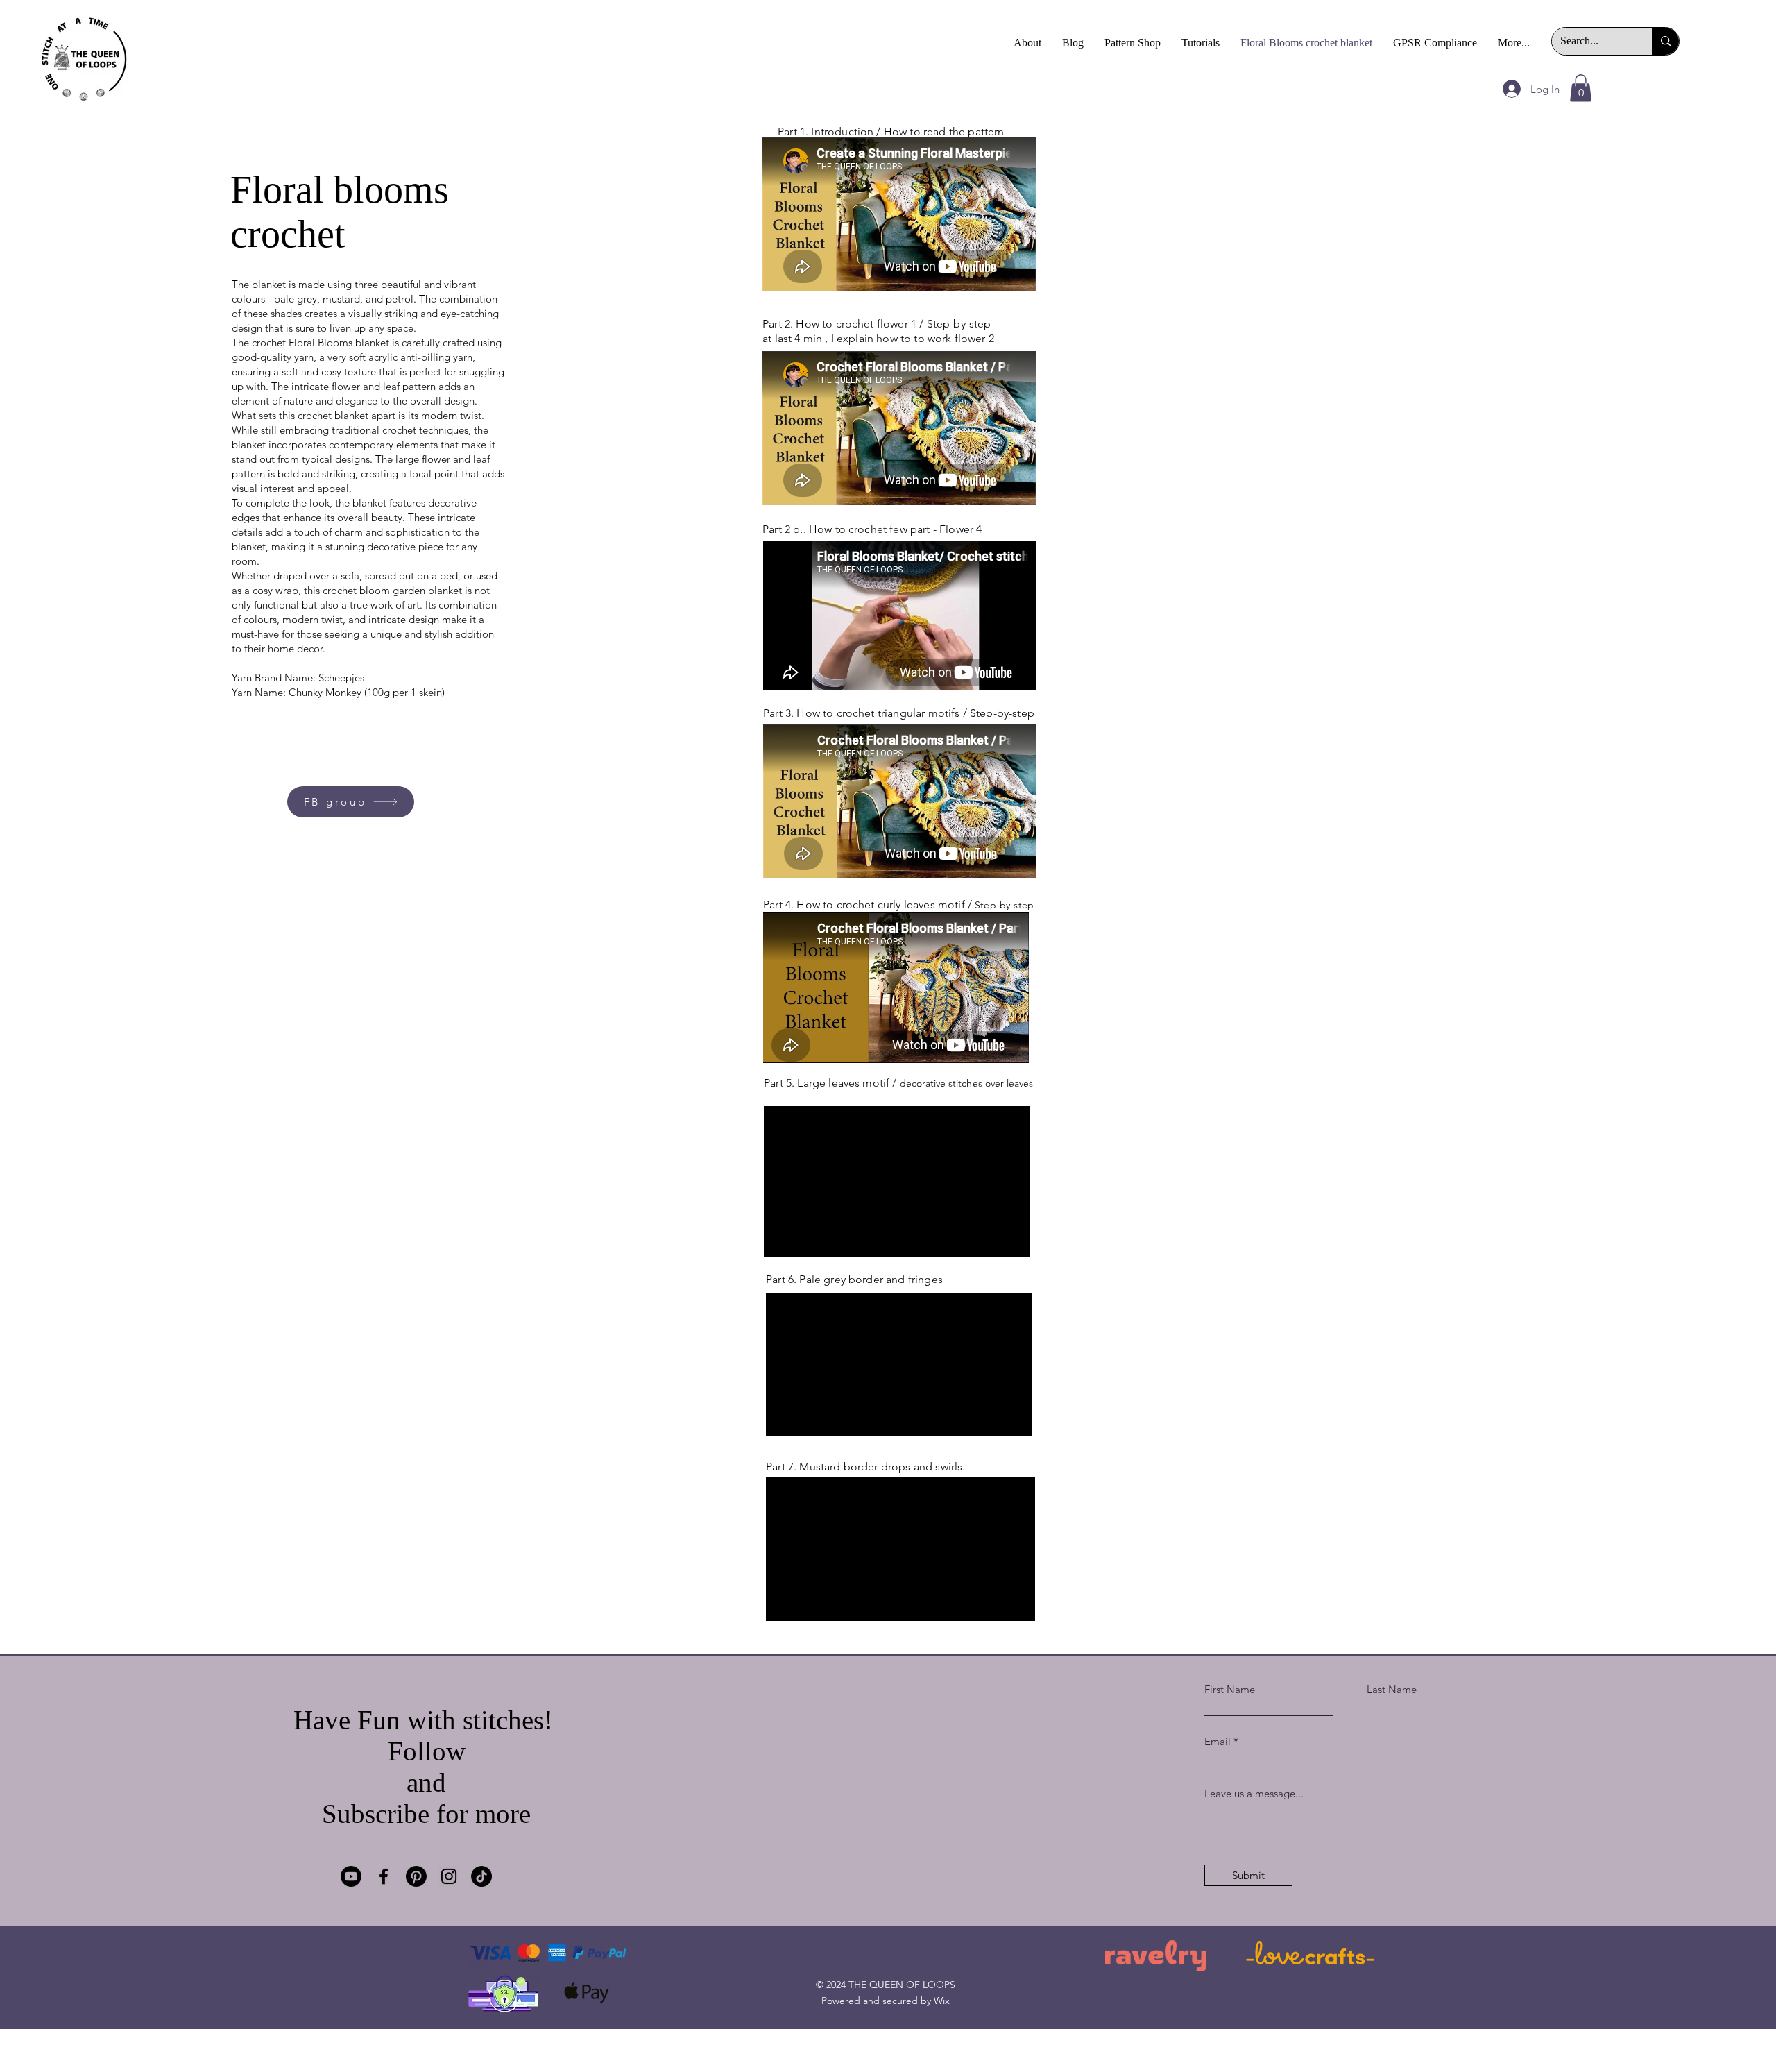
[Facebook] (384, 1876)
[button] (1581, 88)
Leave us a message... (1254, 1793)
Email (1218, 1741)
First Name (1230, 1689)
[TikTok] (481, 1876)
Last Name (1392, 1689)
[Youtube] (351, 1876)
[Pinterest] (416, 1876)
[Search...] (1665, 41)
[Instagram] (449, 1876)
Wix (942, 2001)
